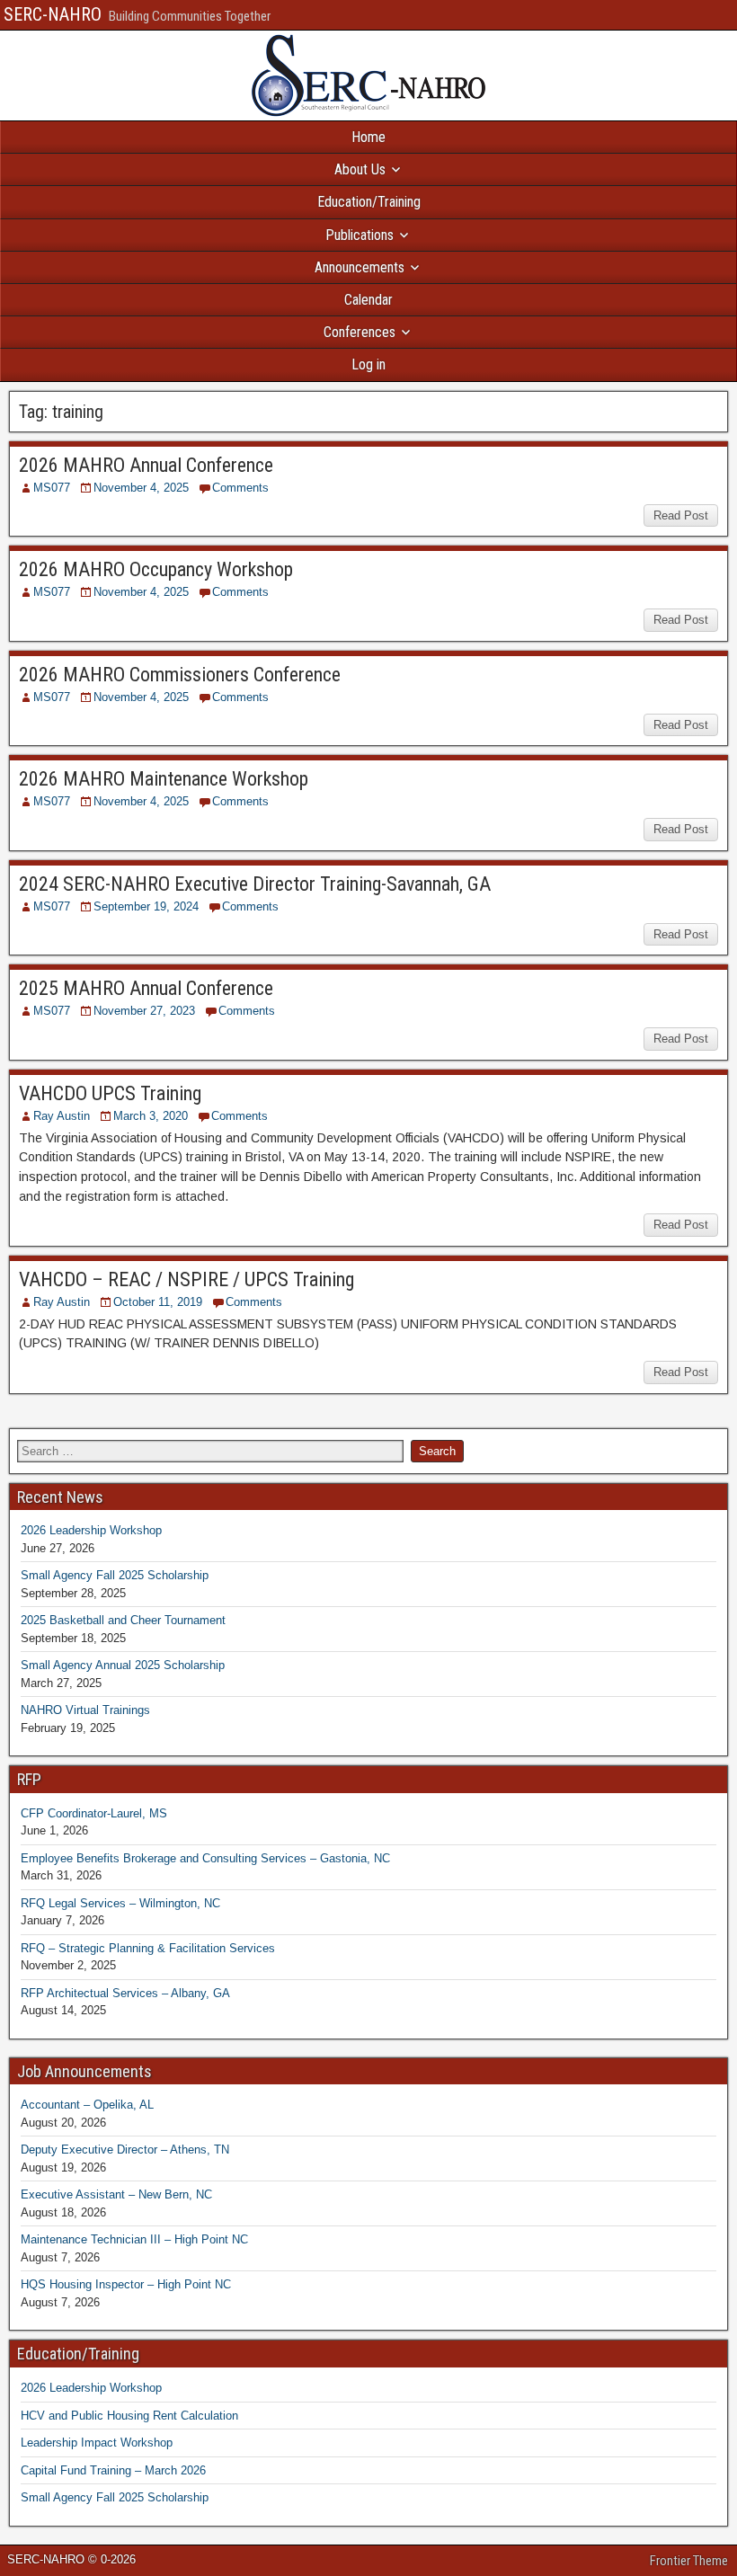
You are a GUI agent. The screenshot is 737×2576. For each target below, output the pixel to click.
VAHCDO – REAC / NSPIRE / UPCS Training (186, 1279)
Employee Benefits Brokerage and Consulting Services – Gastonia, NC (205, 1858)
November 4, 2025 (141, 488)
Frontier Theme (689, 2561)
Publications (360, 235)
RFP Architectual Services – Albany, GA (125, 1993)
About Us (360, 169)
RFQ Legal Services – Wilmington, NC (120, 1903)
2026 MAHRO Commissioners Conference (180, 675)
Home (368, 137)
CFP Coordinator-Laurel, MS (94, 1813)
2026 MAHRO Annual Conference (146, 465)
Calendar (368, 300)
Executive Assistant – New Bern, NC (116, 2194)
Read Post (681, 515)
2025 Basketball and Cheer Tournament (123, 1620)
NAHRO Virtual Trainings (85, 1710)
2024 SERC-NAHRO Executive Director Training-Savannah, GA (255, 884)
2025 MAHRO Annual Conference (146, 988)
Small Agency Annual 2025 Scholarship (123, 1665)
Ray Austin (62, 1116)
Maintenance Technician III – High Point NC (134, 2239)
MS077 (52, 488)
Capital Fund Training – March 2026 (113, 2470)
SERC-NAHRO (53, 14)
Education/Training (369, 202)
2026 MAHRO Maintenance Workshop (164, 779)
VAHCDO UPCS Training (110, 1093)
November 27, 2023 (144, 1011)
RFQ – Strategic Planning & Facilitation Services (148, 1948)
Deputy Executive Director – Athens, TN (125, 2150)
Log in (368, 364)
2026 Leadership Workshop (91, 1530)
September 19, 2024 (146, 906)
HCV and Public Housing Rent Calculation (129, 2416)
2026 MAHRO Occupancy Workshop (156, 569)
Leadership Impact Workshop (97, 2443)
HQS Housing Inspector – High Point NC (126, 2284)
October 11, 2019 (158, 1302)
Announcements (360, 267)
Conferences (360, 332)
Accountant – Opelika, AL (87, 2105)
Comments (240, 488)
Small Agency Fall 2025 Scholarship (115, 1575)
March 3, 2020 (151, 1116)
